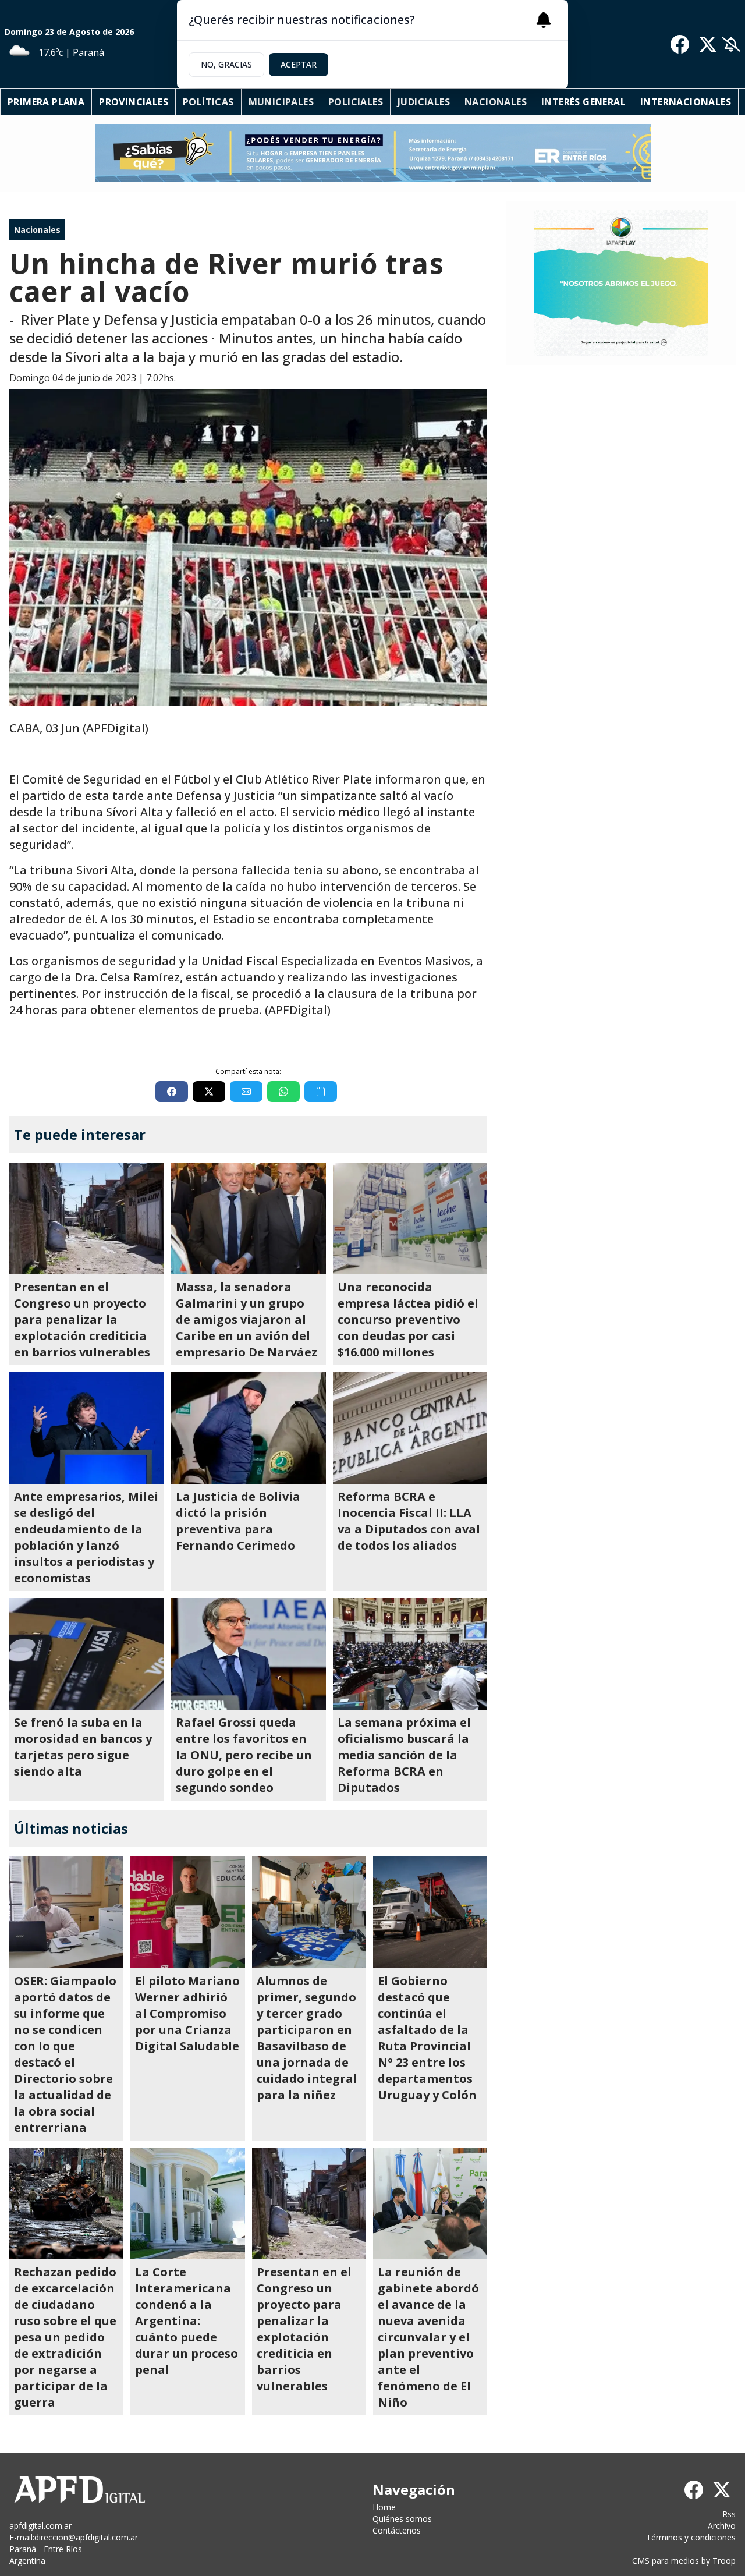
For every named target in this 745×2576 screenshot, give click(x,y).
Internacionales (686, 102)
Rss (729, 2514)
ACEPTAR (299, 64)
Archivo (722, 2526)
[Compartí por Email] (246, 1092)
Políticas (208, 102)
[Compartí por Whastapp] (283, 1092)
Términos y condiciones (691, 2537)
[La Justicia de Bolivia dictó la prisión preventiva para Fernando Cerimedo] (249, 1428)
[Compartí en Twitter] (209, 1092)
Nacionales (496, 102)
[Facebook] (680, 44)
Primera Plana (46, 102)
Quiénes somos (402, 2519)
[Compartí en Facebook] (172, 1092)
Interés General (583, 102)
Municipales (281, 102)
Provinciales (134, 102)
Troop (724, 2561)
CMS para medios (666, 2561)
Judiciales (424, 102)
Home (384, 2507)
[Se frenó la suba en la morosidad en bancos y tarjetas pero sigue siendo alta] (87, 1654)
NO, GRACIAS (226, 64)
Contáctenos (397, 2530)
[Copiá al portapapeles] (321, 1092)
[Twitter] (708, 44)
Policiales (356, 102)
